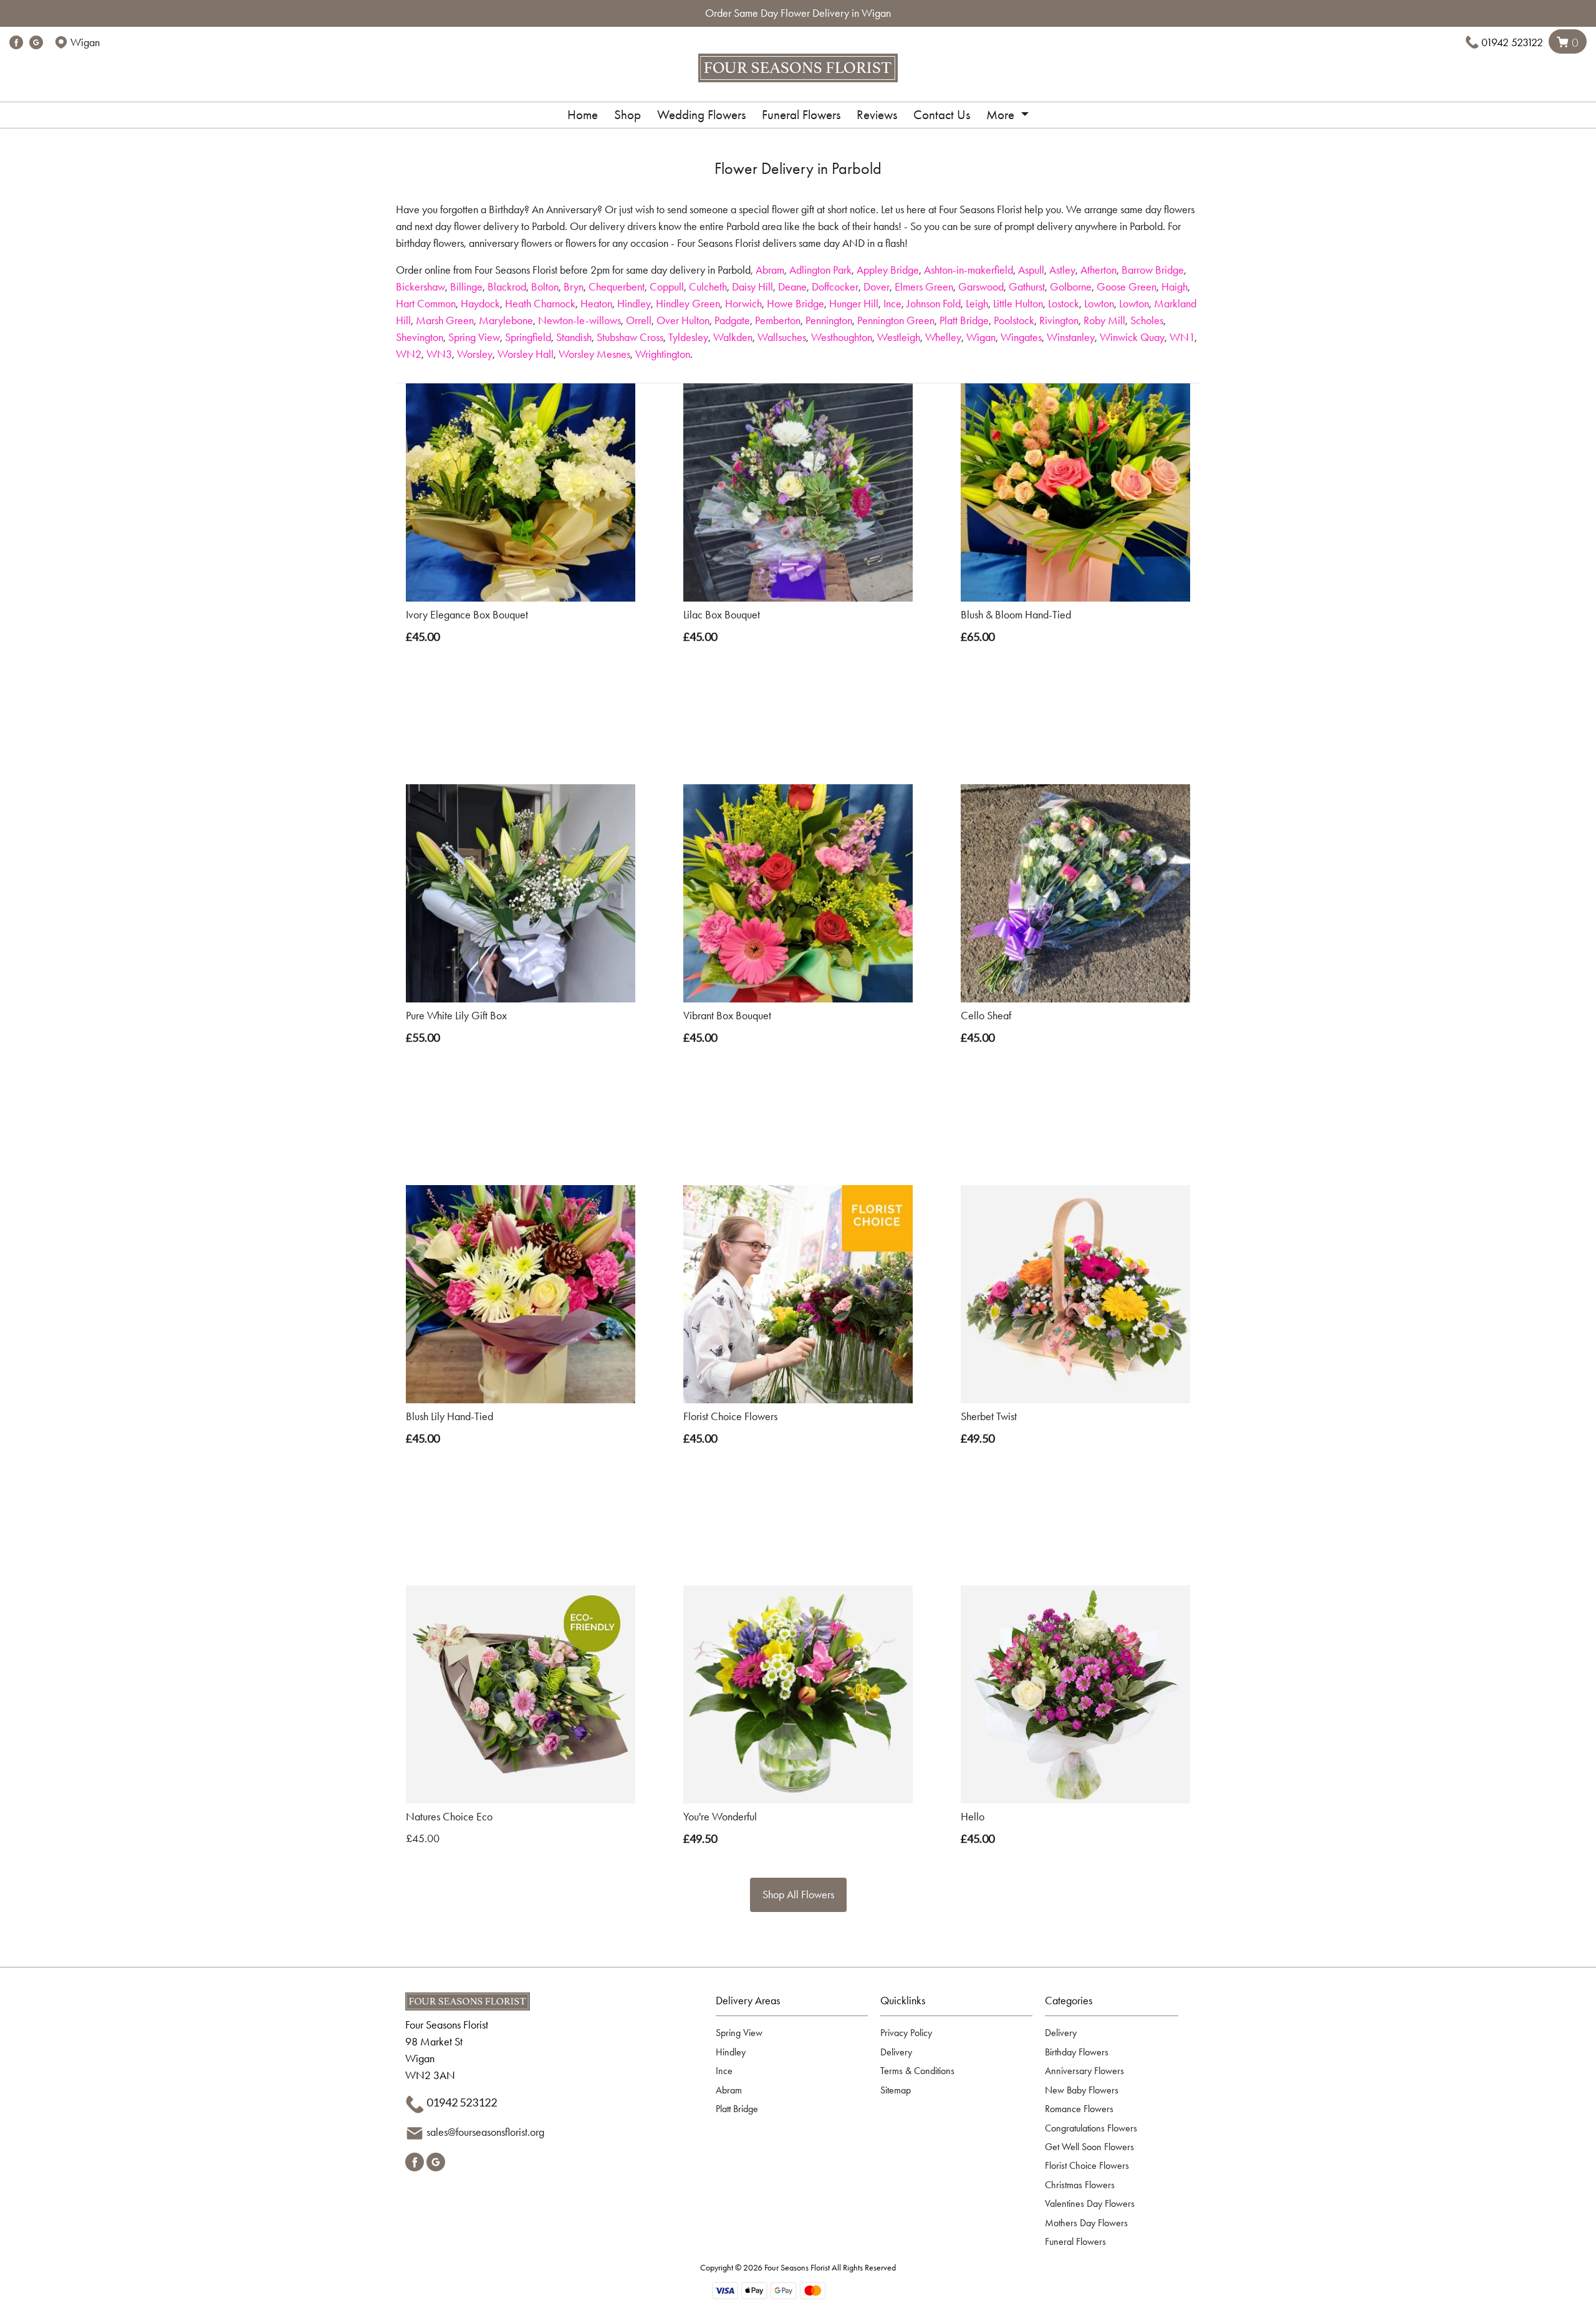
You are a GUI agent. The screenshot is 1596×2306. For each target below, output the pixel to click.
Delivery (896, 2052)
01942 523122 (1512, 42)
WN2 (409, 354)
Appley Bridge (888, 270)
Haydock (480, 304)
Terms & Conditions (917, 2071)
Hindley (634, 304)
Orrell (639, 320)
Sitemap (896, 2090)
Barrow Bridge (1153, 270)
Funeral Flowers (801, 115)
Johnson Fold (934, 304)
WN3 (439, 354)
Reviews (877, 115)
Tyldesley (688, 337)
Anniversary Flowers (1084, 2071)
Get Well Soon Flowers (1089, 2147)
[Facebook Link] (16, 42)
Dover (877, 287)
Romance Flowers (1079, 2109)
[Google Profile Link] (36, 42)
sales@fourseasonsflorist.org (485, 2132)
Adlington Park (820, 270)
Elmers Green (924, 287)
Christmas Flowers (1080, 2185)
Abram (770, 270)
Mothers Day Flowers (1086, 2223)
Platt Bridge (964, 320)
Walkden (733, 337)
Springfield (528, 337)
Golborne (1071, 287)
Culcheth (708, 287)
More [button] (1002, 115)
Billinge (466, 287)
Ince (892, 304)
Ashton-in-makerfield (969, 270)
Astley (1062, 270)
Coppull (667, 287)
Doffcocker (835, 287)
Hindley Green (688, 304)
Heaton (596, 304)
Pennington (829, 320)
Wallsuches (782, 337)
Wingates (1021, 337)
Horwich (743, 304)
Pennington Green (896, 320)
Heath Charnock (540, 304)
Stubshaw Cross (630, 337)
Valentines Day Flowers (1090, 2203)
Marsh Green (445, 320)
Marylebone (506, 320)
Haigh (1175, 287)
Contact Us (942, 115)
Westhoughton (842, 337)
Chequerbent (617, 287)
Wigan (981, 337)
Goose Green (1127, 287)
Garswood (981, 287)
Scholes (1147, 320)
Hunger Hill (854, 304)
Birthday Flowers (1077, 2052)
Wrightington (663, 354)
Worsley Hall (526, 354)
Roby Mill (1104, 320)
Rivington (1059, 320)
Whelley (943, 337)
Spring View (474, 337)
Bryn (574, 287)
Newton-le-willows (579, 320)
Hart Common (426, 304)
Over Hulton (683, 320)
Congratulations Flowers (1091, 2128)
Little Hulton (1018, 304)
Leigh (977, 304)
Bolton (545, 287)
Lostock (1064, 304)
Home (583, 115)
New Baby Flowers (1082, 2090)
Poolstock (1014, 320)
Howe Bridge (796, 304)
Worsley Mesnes (594, 354)
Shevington (420, 337)
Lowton (1099, 304)
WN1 (1182, 337)
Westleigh (899, 337)
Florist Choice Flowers (1087, 2165)
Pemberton (778, 320)
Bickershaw (421, 287)
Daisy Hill (752, 287)
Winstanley (1071, 337)
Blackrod (507, 287)
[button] (798, 2004)
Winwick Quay (1132, 337)
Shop (627, 115)
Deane (792, 287)
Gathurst (1027, 287)
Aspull (1031, 270)
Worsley (475, 354)
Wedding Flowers (701, 115)
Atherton (1098, 270)
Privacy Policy (906, 2033)
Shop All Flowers (798, 1895)
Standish (574, 337)
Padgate (732, 320)
